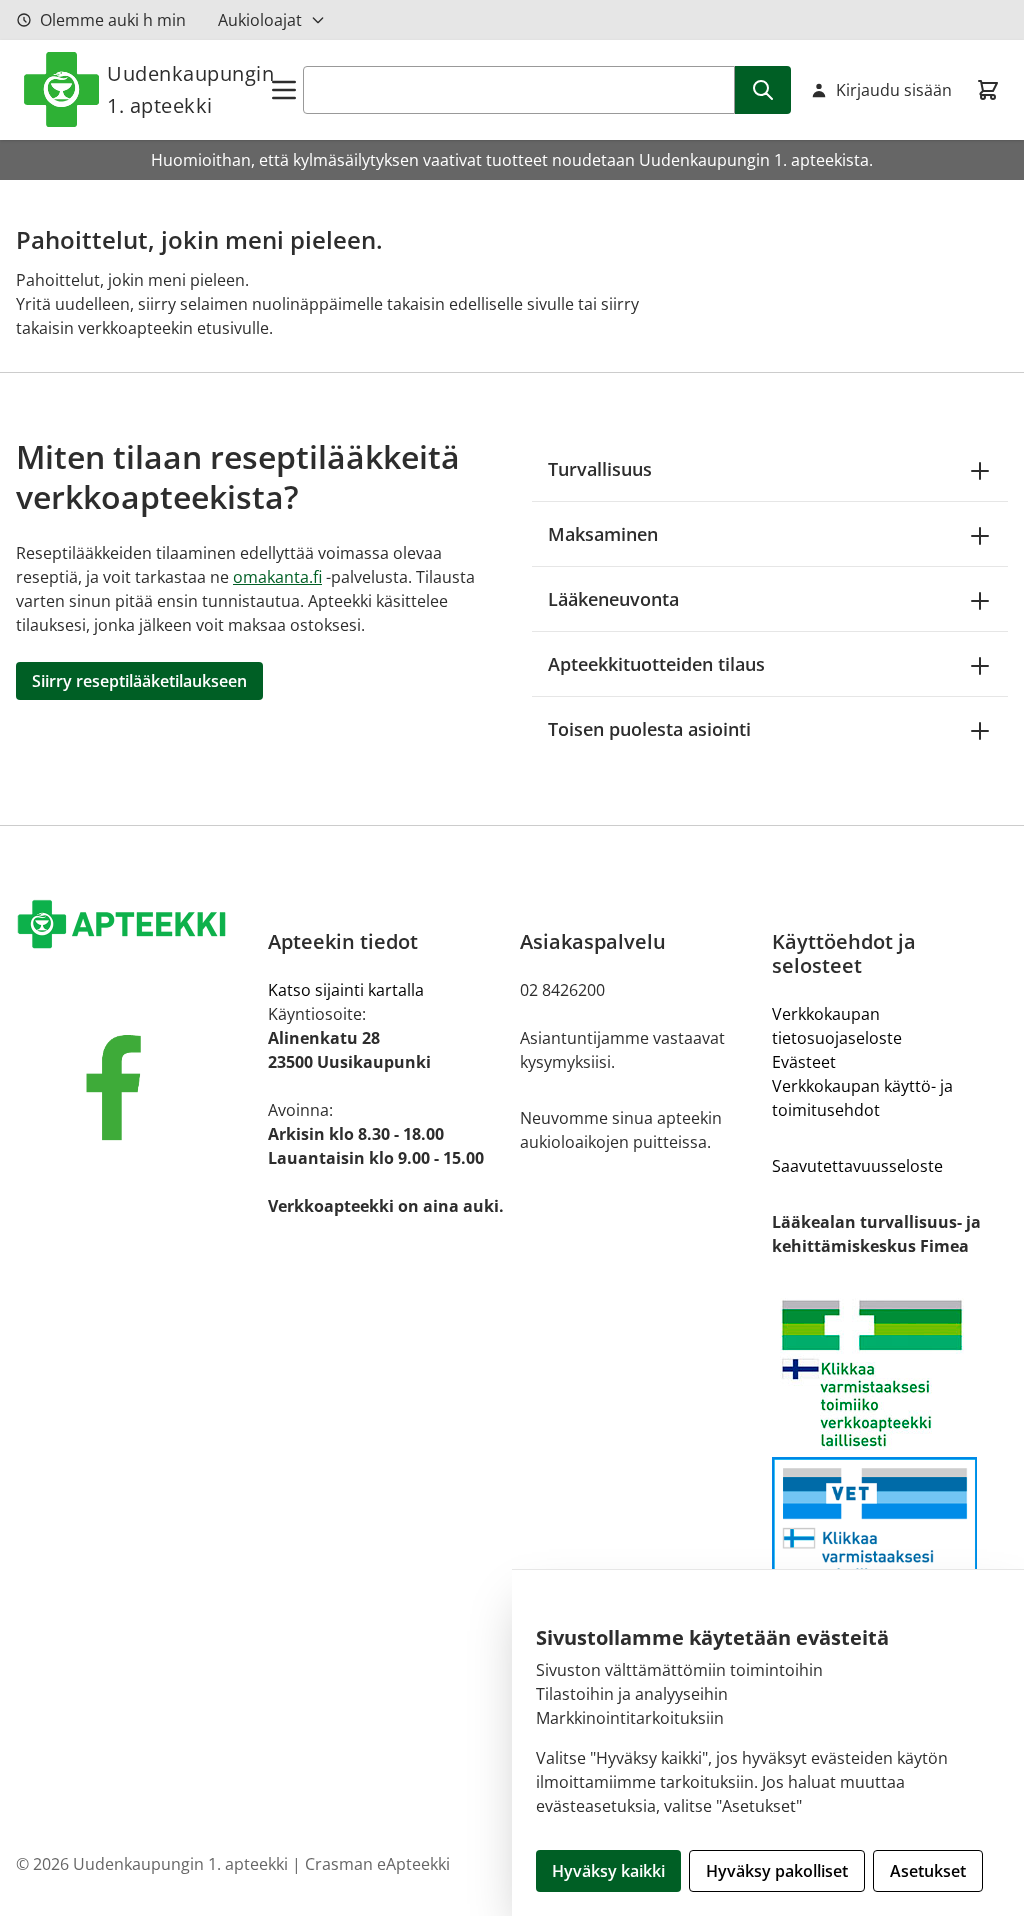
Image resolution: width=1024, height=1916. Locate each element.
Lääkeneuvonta (613, 599)
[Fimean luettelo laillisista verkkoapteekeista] (890, 1542)
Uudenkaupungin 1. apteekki (187, 89)
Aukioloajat (260, 20)
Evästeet (804, 1062)
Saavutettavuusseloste (857, 1166)
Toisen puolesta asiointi (649, 729)
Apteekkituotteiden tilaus (656, 664)
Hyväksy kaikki (608, 1871)
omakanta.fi (277, 577)
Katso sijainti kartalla (346, 990)
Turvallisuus (600, 469)
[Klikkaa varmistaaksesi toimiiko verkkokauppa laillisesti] (890, 1373)
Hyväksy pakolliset (777, 1871)
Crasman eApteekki (377, 1864)
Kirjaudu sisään (894, 90)
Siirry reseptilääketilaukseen (139, 681)
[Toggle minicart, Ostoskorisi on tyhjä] (988, 90)
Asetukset (928, 1871)
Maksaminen (603, 534)
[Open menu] (284, 90)
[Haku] (763, 90)
